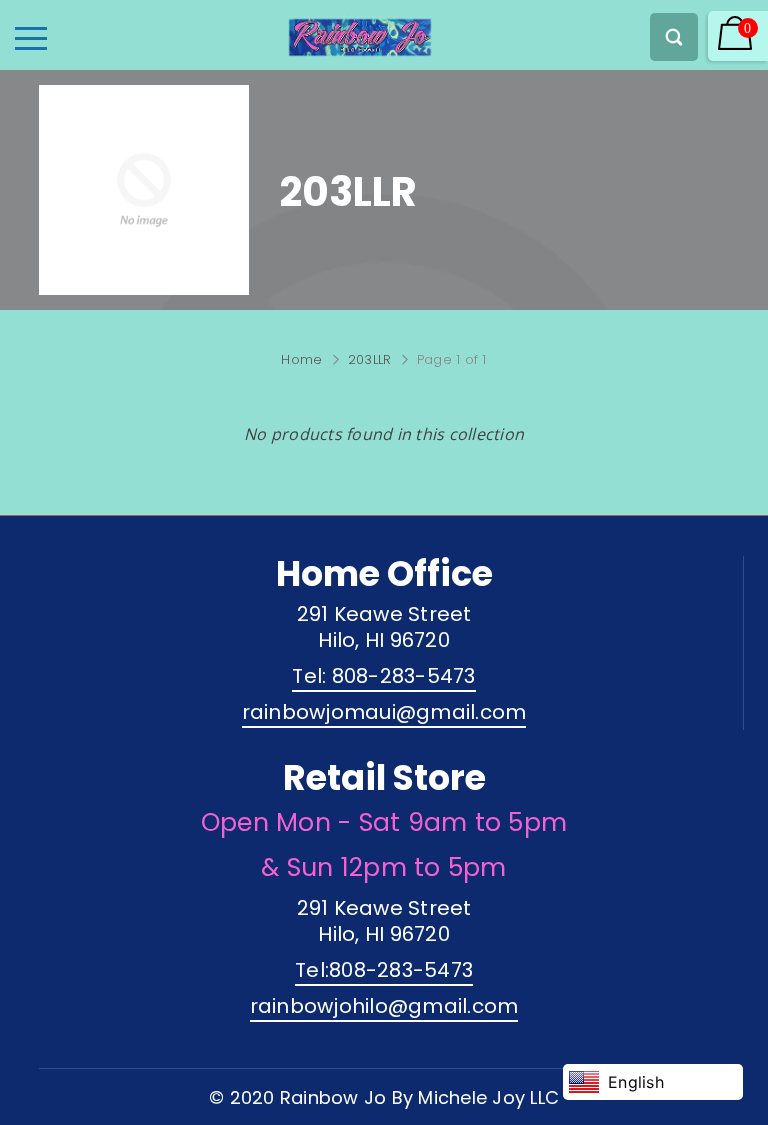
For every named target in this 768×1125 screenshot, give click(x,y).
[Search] (674, 37)
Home (301, 360)
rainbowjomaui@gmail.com (384, 712)
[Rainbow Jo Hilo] (325, 32)
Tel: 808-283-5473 (383, 676)
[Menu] (31, 38)
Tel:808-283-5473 (384, 970)
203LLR (370, 360)
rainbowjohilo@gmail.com (384, 1006)
